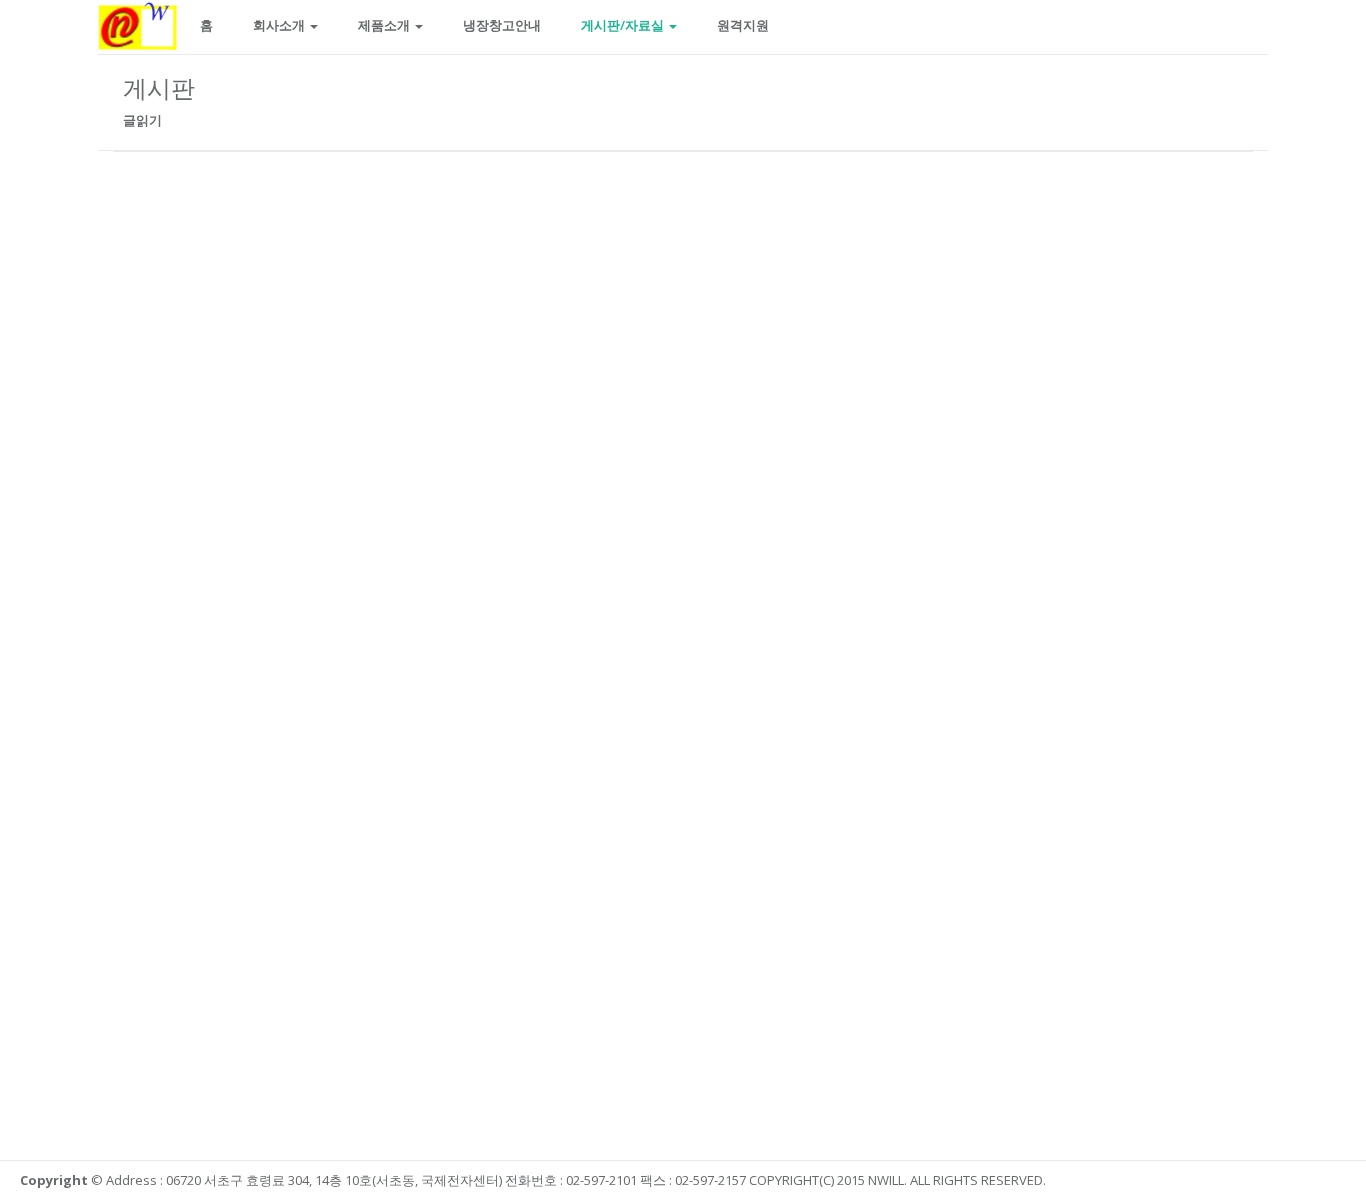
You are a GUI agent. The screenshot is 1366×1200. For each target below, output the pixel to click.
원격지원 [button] (743, 25)
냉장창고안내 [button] (502, 25)
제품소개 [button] (385, 25)
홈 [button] (206, 25)
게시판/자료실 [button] (624, 25)
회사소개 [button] (280, 25)
